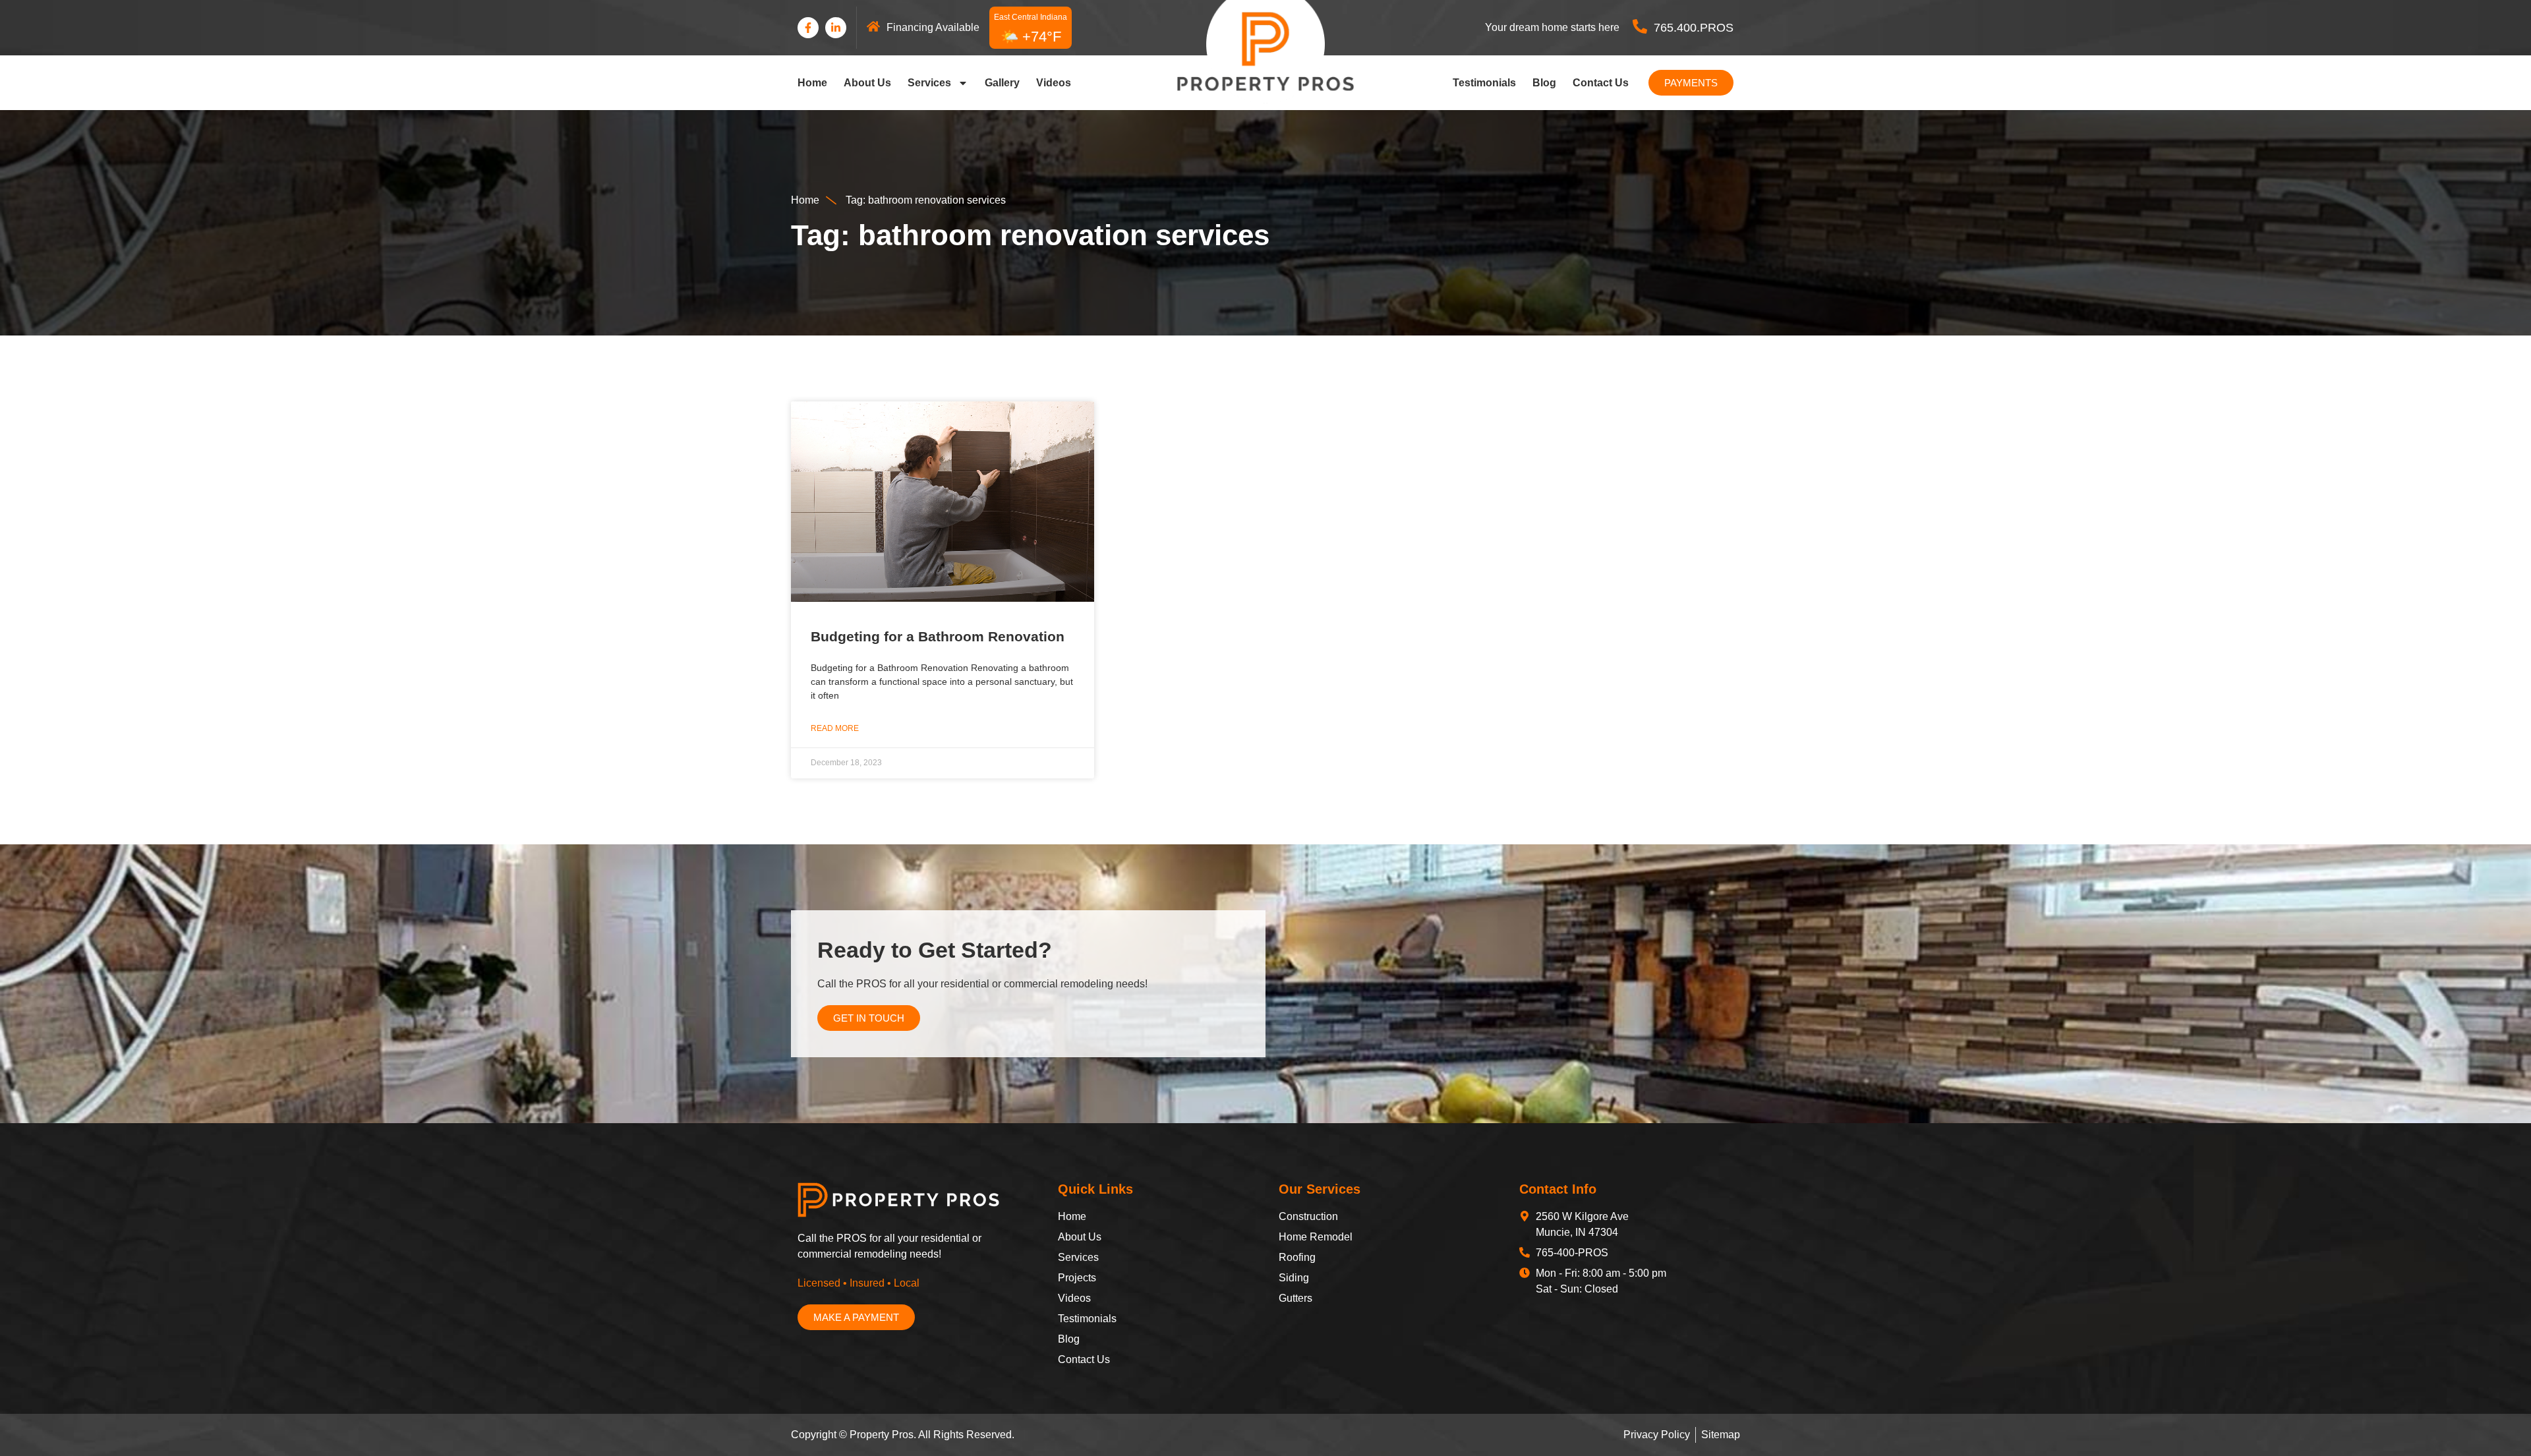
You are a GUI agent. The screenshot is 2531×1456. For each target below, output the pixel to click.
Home (812, 83)
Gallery (1002, 83)
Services (929, 83)
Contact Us (1601, 83)
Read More (835, 728)
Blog (1544, 83)
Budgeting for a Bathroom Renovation (938, 636)
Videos (1054, 83)
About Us (867, 83)
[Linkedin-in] (836, 28)
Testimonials (1484, 83)
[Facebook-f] (808, 28)
